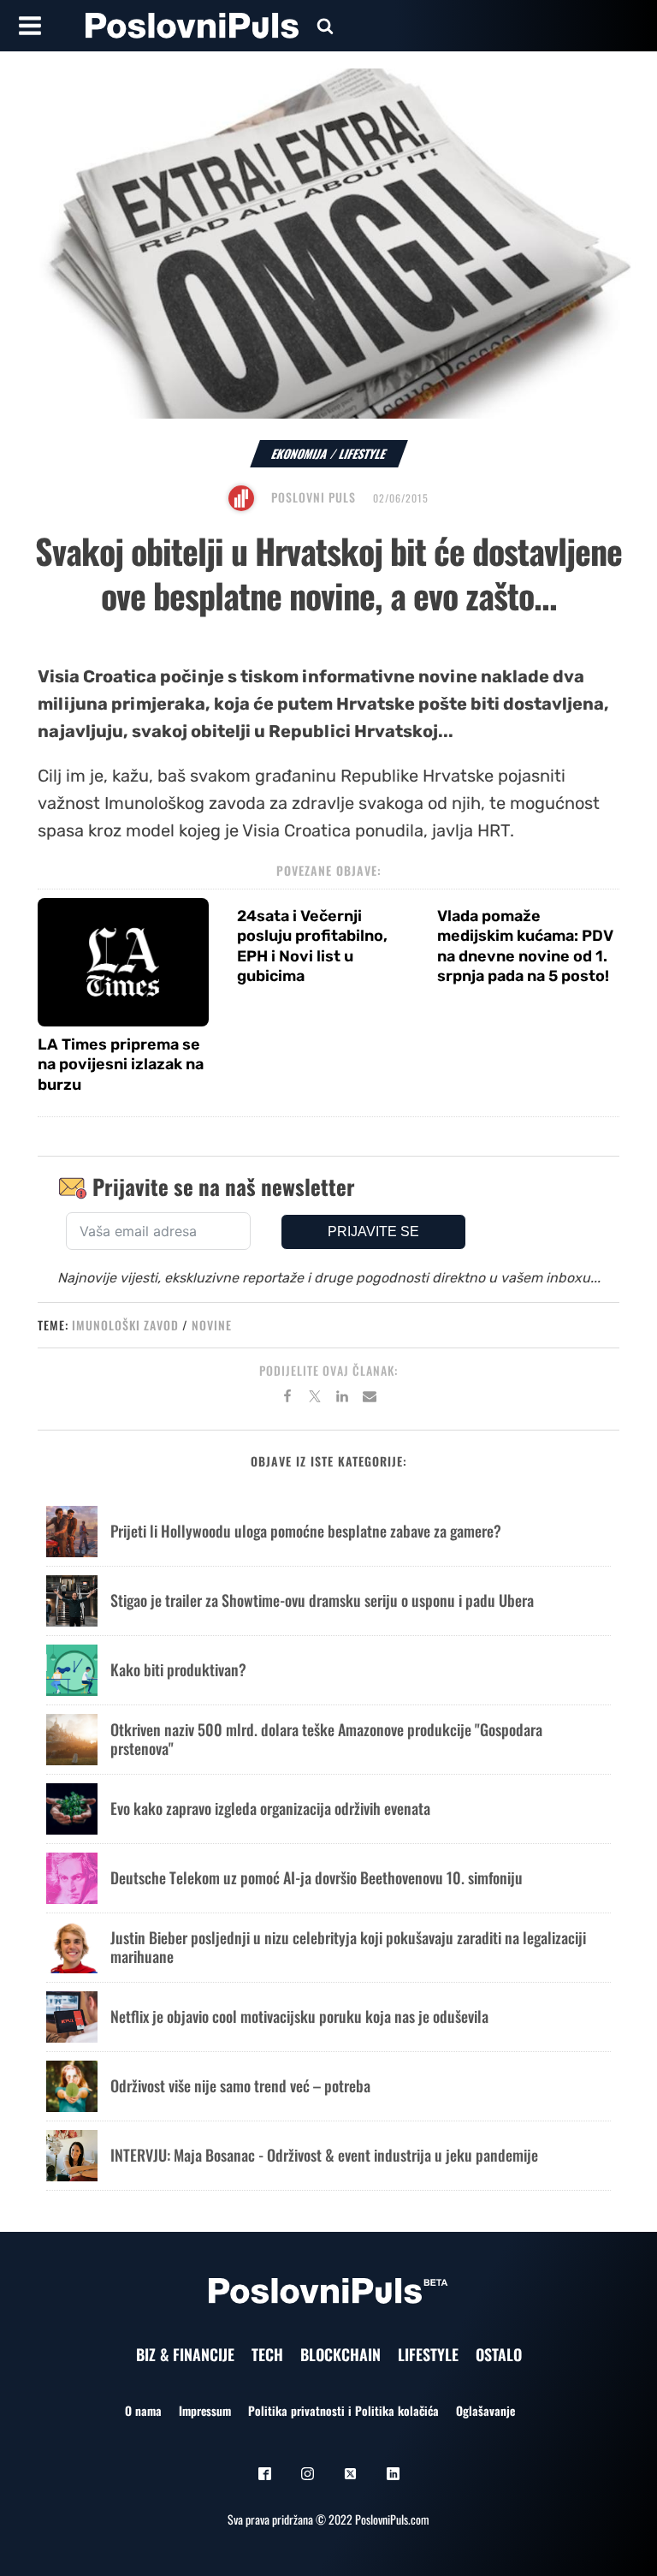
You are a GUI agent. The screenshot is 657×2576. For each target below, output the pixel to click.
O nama (143, 2410)
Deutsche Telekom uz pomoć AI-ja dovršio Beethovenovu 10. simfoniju (317, 1877)
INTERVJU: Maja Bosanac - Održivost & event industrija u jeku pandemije (324, 2155)
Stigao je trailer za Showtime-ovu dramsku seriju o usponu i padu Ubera (322, 1600)
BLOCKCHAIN (340, 2354)
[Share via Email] (370, 1399)
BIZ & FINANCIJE (185, 2354)
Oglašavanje (485, 2410)
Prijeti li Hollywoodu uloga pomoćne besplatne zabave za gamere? (306, 1531)
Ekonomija (300, 453)
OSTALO (499, 2354)
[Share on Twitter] (315, 1399)
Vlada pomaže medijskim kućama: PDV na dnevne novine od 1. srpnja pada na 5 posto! (525, 946)
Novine (212, 1325)
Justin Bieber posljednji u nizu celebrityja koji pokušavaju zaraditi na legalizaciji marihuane (348, 1947)
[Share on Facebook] (287, 1399)
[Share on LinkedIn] (342, 1399)
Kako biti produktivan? (178, 1669)
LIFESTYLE (428, 2354)
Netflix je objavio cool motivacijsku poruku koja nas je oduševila (299, 2016)
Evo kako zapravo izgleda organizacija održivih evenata (270, 1808)
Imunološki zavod (125, 1325)
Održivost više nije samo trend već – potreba (240, 2085)
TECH (267, 2354)
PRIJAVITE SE (373, 1231)
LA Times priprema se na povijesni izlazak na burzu (121, 1065)
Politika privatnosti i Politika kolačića (343, 2410)
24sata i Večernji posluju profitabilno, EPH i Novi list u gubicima (312, 946)
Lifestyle (363, 453)
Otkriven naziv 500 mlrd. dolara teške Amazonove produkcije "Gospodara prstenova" (326, 1739)
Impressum (205, 2410)
